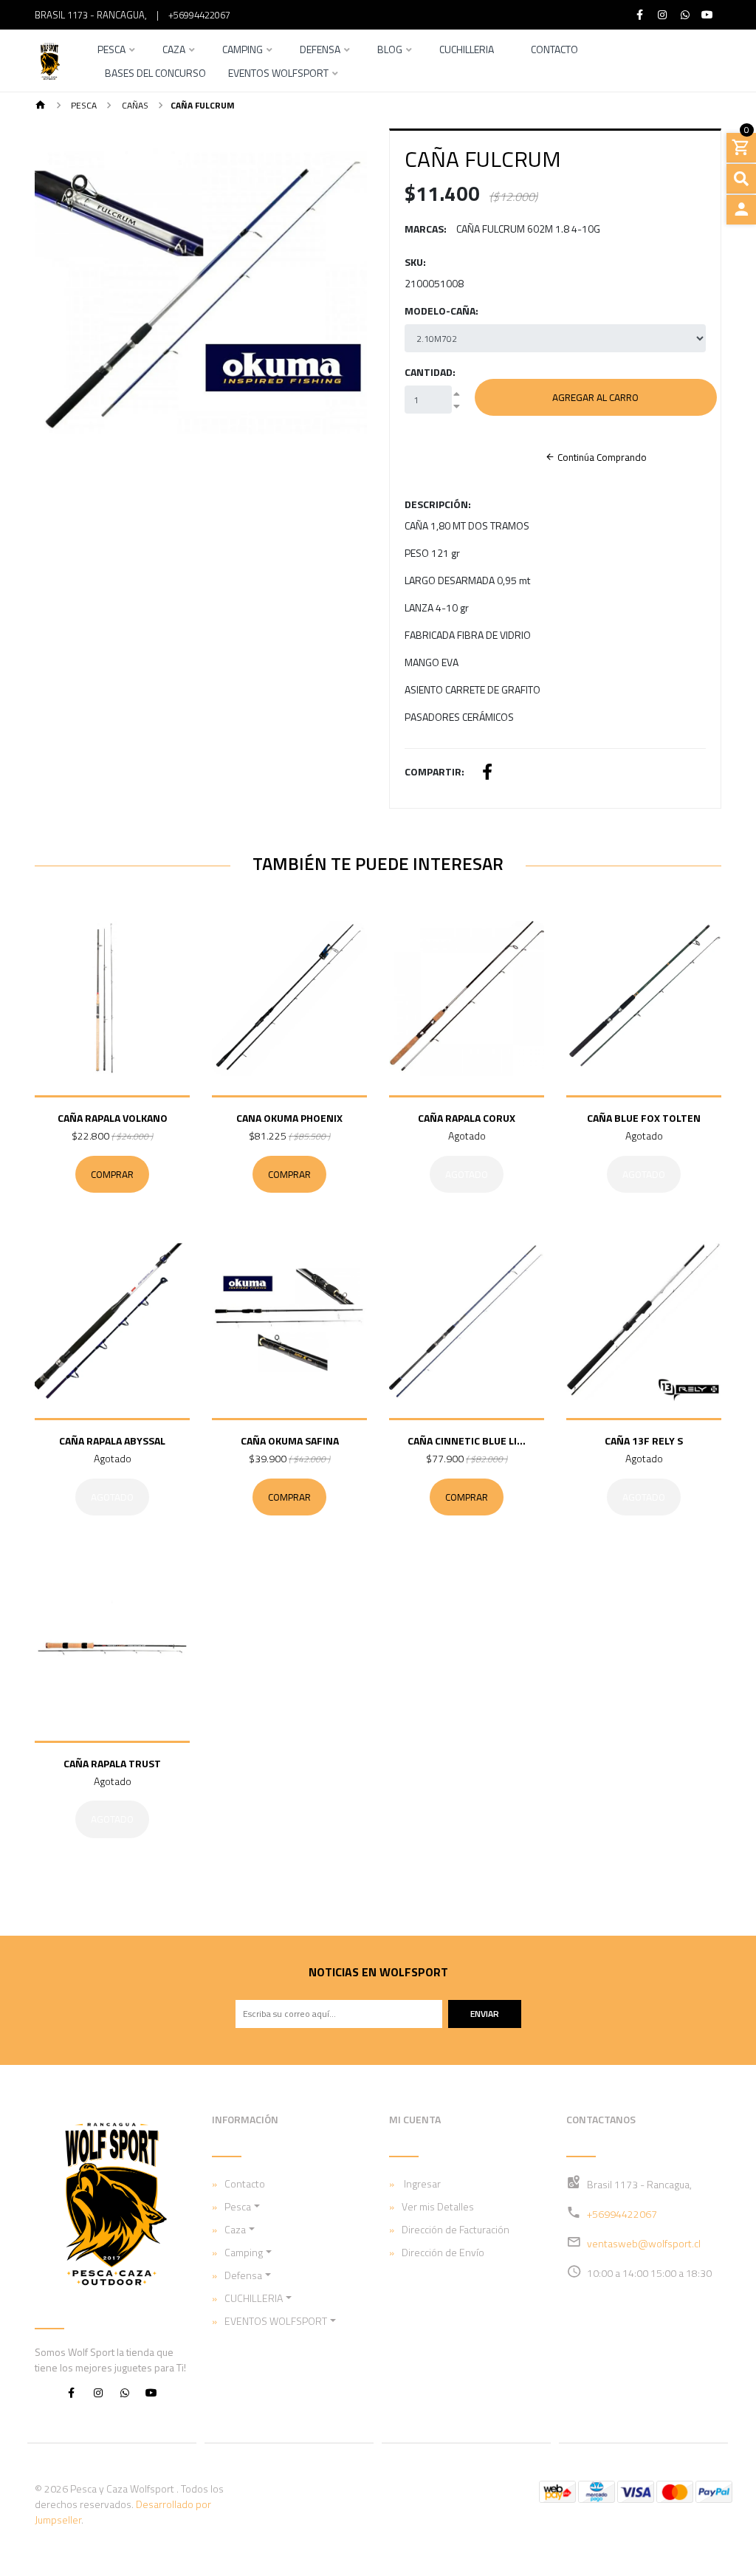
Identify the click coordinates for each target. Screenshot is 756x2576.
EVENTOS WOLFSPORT (278, 74)
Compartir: (434, 771)
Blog (390, 51)
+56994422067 (199, 15)
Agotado (467, 1174)
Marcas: (426, 229)
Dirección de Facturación (456, 2229)
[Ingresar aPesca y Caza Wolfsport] (741, 210)
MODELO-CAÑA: (441, 311)
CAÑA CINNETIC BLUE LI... (467, 1441)
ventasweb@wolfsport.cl (644, 2243)
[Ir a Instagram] (663, 15)
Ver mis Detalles (438, 2206)
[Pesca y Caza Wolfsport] (49, 61)
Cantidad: (430, 372)
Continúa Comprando (601, 457)
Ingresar (421, 2183)
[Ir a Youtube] (708, 15)
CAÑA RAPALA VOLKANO (113, 1118)
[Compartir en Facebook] (487, 774)
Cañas (134, 105)
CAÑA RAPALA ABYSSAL (112, 1441)
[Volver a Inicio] (41, 106)
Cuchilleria (467, 51)
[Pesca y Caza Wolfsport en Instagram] (98, 2392)
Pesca (111, 51)
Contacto (554, 51)
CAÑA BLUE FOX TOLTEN (644, 1118)
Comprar (112, 1174)
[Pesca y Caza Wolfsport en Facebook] (72, 2392)
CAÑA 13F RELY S (644, 1441)
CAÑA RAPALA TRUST (112, 1763)
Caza (174, 51)
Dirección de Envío (443, 2252)
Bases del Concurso (155, 74)
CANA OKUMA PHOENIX (289, 1118)
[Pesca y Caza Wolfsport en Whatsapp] (125, 2392)
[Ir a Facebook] (640, 15)
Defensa (320, 51)
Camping (243, 51)
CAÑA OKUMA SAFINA (290, 1441)
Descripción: (438, 504)
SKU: (415, 262)
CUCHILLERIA (254, 2298)
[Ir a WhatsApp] (685, 15)
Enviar (485, 2014)
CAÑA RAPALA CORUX (467, 1118)
